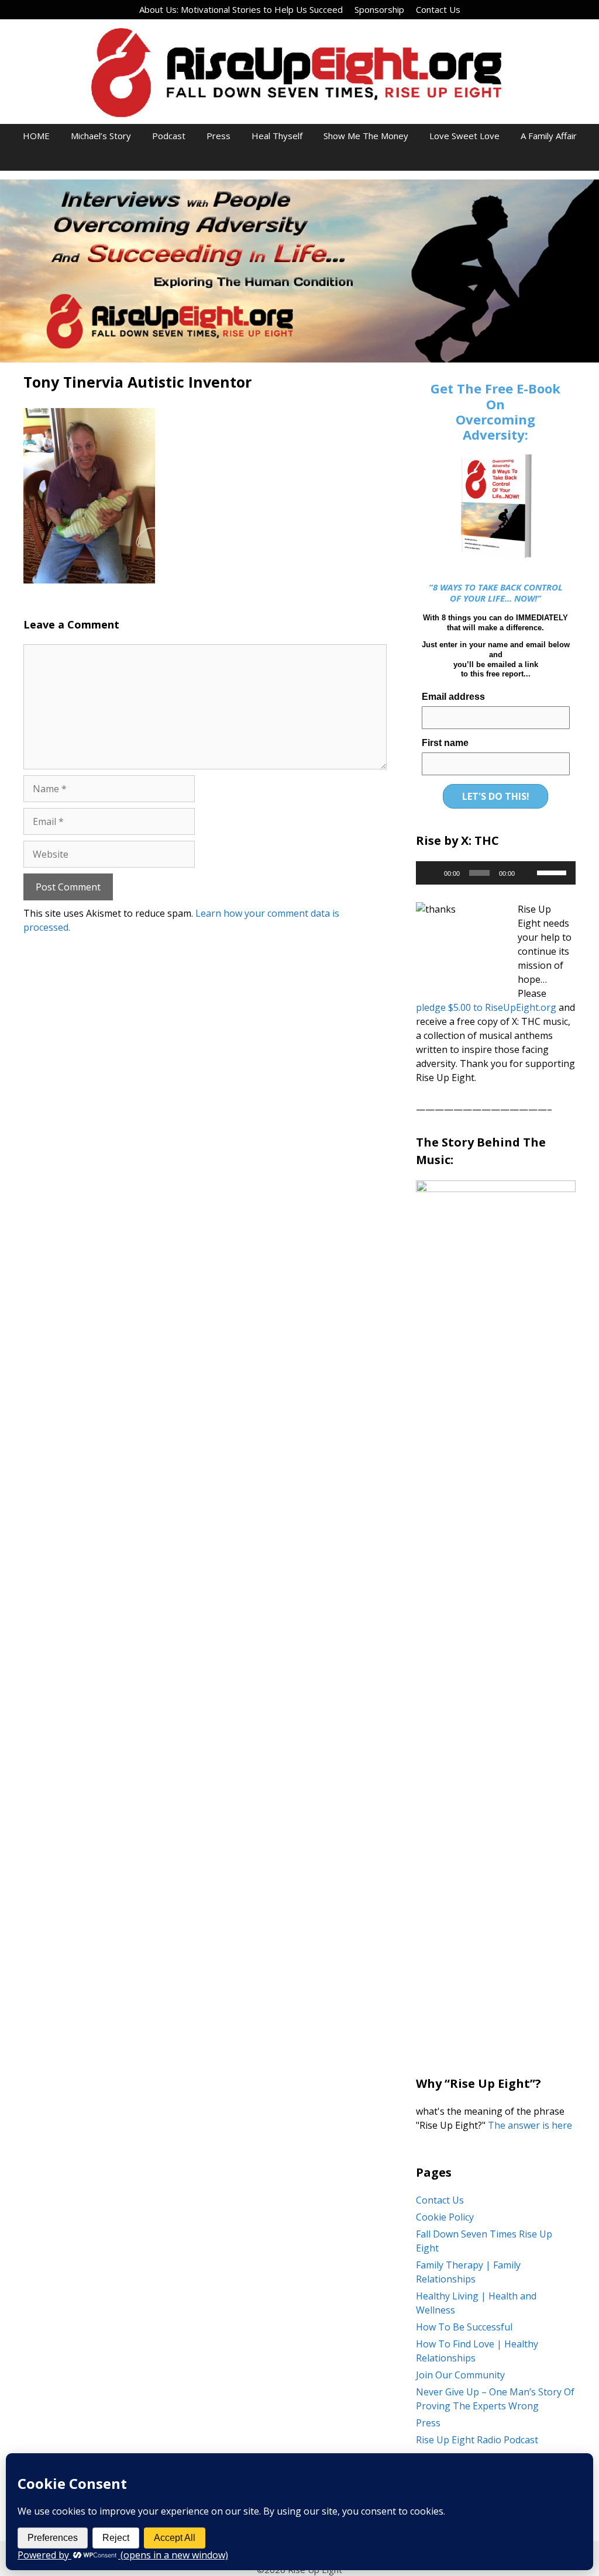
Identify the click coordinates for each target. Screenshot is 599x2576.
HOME (36, 136)
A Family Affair (549, 136)
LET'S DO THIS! (496, 796)
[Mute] (528, 873)
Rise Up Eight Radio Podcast (477, 2440)
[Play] (431, 873)
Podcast (169, 136)
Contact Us (438, 9)
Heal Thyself (277, 136)
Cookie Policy (445, 2217)
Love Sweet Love (464, 136)
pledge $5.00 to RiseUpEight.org (486, 1007)
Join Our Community (460, 2375)
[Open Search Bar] (299, 159)
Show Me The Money (366, 136)
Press (218, 136)
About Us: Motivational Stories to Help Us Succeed (241, 9)
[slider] (553, 872)
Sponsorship (379, 9)
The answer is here (529, 2125)
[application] (496, 873)
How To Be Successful (464, 2327)
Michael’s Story (101, 136)
